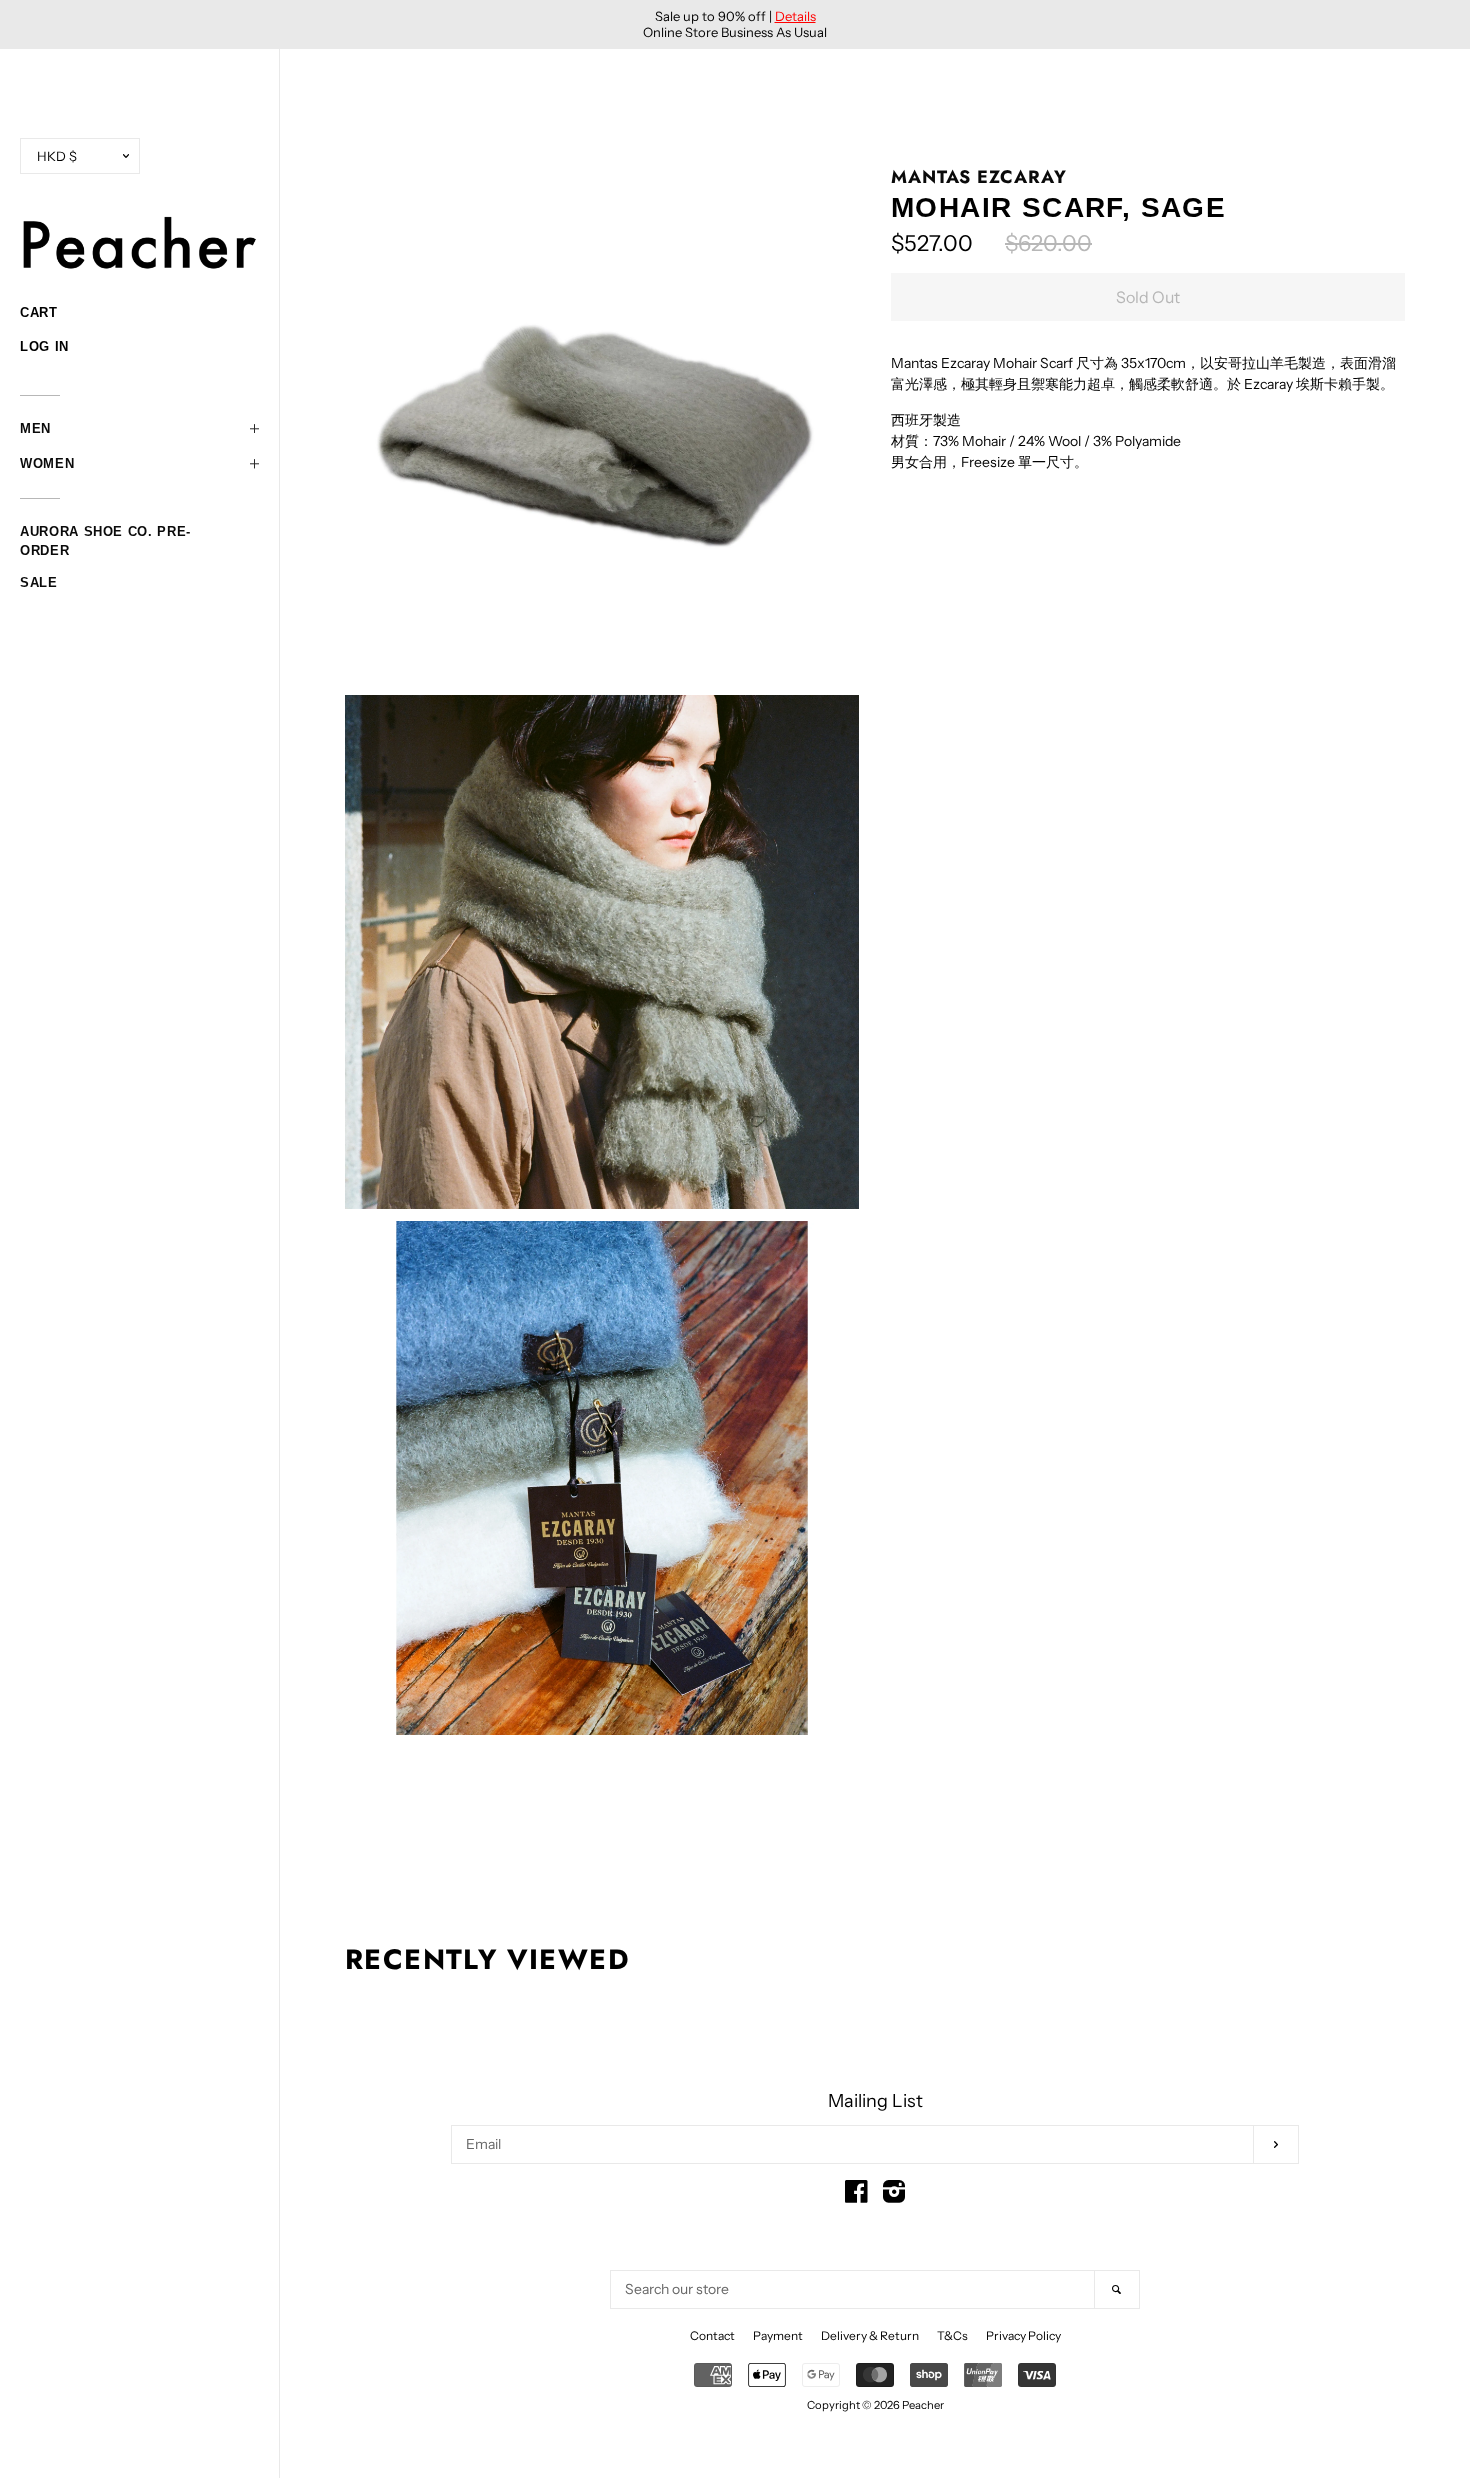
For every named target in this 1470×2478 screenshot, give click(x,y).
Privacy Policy (1023, 2335)
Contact (712, 2335)
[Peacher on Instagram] (894, 2196)
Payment (778, 2335)
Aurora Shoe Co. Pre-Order (105, 534)
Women (47, 463)
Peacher (923, 2405)
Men (35, 428)
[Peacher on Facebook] (856, 2196)
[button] (139, 429)
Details (795, 16)
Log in (44, 346)
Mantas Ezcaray (979, 177)
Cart (39, 312)
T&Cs (952, 2335)
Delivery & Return (870, 2335)
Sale (39, 582)
